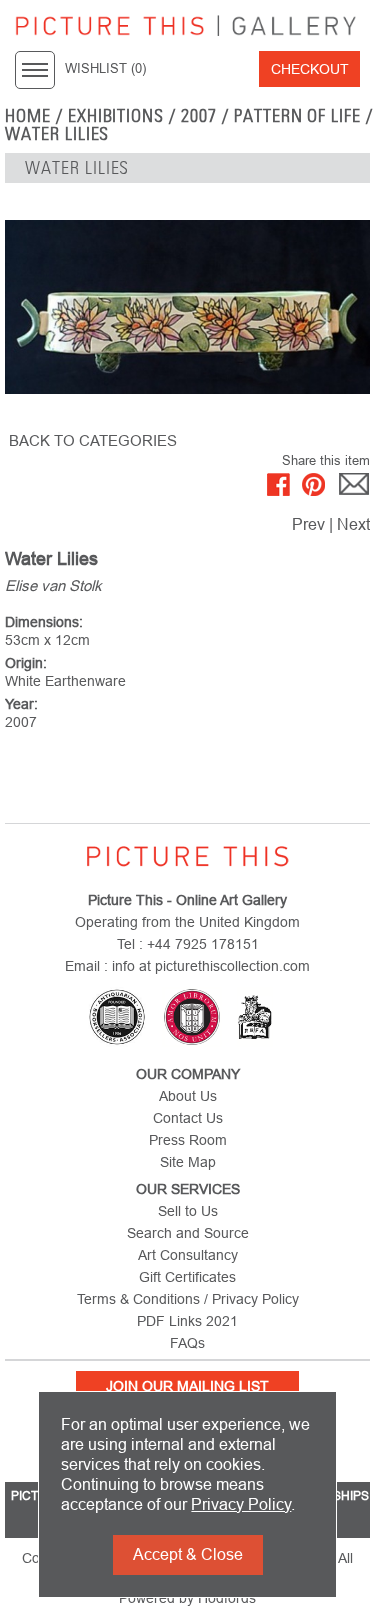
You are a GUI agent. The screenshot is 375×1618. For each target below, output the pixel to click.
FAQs (187, 1343)
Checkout (310, 69)
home (28, 116)
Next (353, 524)
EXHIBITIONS (116, 116)
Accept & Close (188, 1554)
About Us (188, 1096)
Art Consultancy (188, 1255)
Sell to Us (188, 1211)
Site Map (188, 1162)
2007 (199, 116)
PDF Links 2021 (187, 1321)
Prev (308, 524)
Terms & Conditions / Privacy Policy (188, 1299)
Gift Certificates (187, 1277)
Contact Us (188, 1118)
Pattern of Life (297, 116)
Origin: (26, 663)
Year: (21, 704)
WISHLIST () (105, 69)
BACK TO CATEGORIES (93, 440)
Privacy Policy (241, 1504)
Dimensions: (44, 622)
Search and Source (188, 1233)
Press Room (188, 1140)
